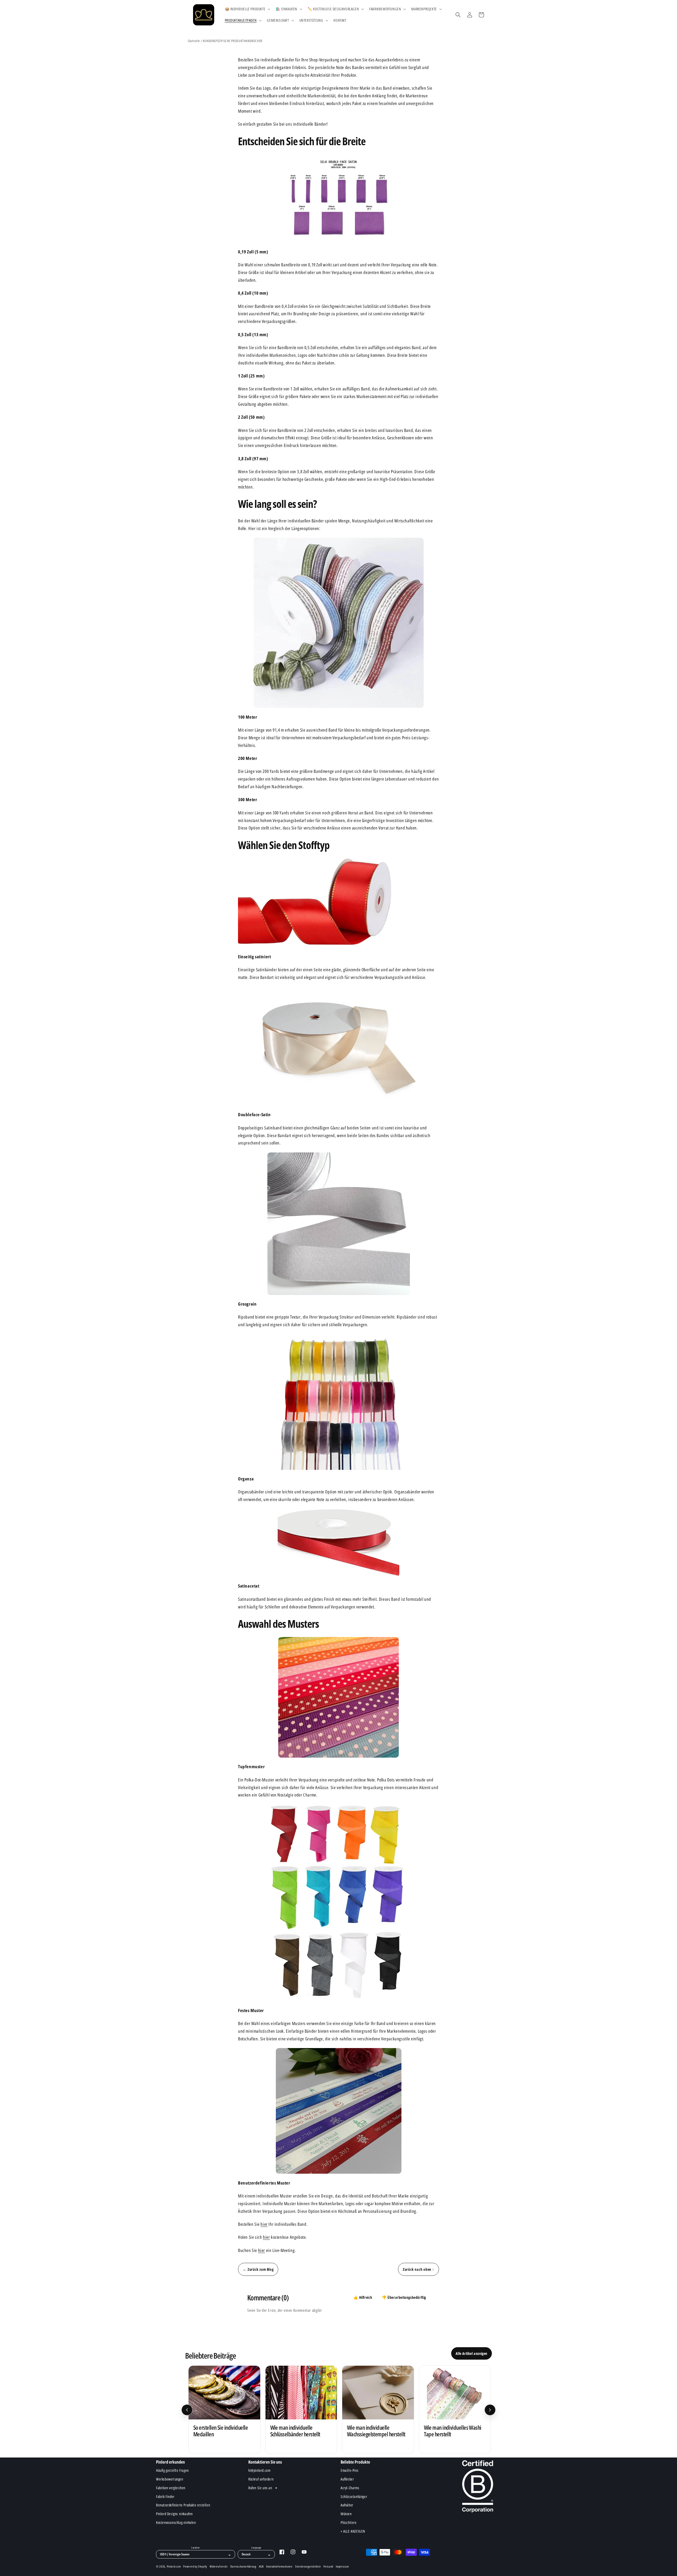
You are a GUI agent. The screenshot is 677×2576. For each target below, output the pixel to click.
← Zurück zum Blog (258, 2269)
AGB (261, 2566)
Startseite (194, 41)
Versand (328, 2566)
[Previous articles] (187, 2410)
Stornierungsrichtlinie (308, 2566)
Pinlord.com (174, 2566)
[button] (247, 9)
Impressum (342, 2566)
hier (264, 2224)
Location (195, 2548)
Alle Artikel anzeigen (472, 2353)
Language (256, 2548)
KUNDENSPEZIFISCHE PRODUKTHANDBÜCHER (233, 41)
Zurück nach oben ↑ (418, 2269)
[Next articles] (490, 2410)
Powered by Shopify (195, 2566)
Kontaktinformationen (279, 2566)
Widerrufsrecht (219, 2566)
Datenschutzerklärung (243, 2566)
